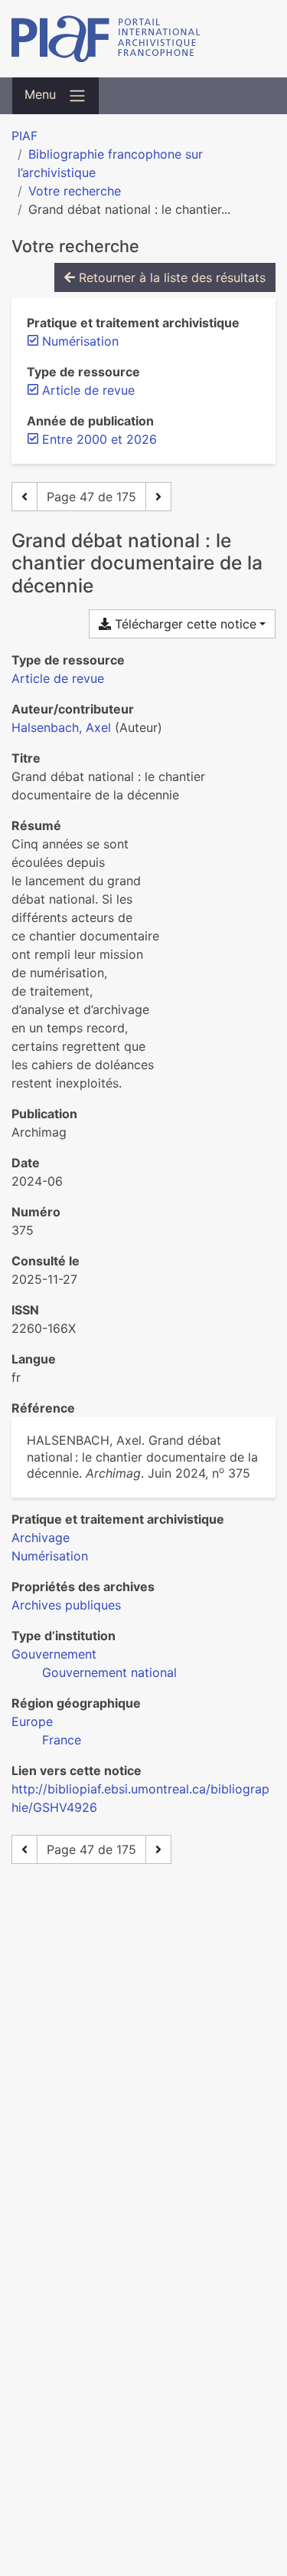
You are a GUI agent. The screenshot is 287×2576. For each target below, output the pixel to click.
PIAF (24, 136)
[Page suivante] (158, 497)
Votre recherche (75, 191)
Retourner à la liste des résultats (170, 277)
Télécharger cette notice (184, 624)
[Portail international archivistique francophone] (143, 39)
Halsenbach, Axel (61, 727)
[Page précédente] (24, 497)
